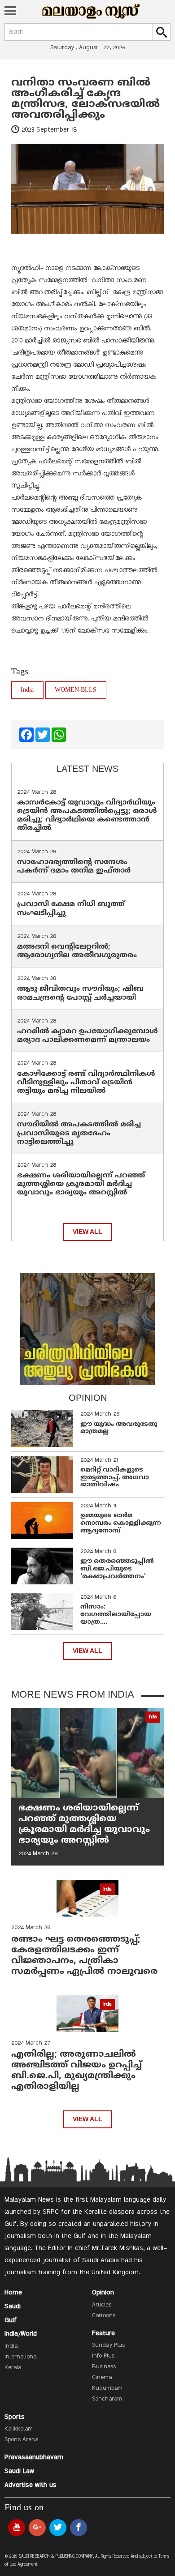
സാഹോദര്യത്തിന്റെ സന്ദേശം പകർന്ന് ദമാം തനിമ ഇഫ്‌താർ (75, 867)
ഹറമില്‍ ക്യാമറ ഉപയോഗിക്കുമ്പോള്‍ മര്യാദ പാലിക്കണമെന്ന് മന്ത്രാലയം (87, 1036)
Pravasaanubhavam (34, 2457)
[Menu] (10, 12)
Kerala (13, 2368)
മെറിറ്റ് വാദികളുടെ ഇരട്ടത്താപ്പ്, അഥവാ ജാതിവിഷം (115, 1478)
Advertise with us (31, 2485)
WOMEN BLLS (76, 690)
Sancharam (107, 2399)
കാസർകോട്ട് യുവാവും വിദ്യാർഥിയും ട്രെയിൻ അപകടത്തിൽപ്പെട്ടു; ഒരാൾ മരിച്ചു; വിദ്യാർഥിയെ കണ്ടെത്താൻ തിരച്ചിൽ (87, 816)
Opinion (103, 2293)
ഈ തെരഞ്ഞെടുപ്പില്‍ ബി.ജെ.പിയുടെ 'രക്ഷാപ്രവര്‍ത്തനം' (117, 1569)
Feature (103, 2333)
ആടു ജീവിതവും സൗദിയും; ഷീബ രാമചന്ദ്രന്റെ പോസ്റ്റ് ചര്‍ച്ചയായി (80, 993)
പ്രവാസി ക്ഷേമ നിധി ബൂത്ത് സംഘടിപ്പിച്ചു (71, 909)
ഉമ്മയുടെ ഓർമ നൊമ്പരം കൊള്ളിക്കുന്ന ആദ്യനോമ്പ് (121, 1523)
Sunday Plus (108, 2345)
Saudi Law (19, 2471)
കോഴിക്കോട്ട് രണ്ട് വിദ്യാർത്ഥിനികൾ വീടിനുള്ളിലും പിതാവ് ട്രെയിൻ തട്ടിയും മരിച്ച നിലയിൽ (86, 1083)
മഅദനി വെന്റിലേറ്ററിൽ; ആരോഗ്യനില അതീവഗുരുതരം (77, 951)
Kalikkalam (19, 2429)
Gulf (11, 2320)
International (21, 2357)
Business (104, 2367)
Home (13, 2293)
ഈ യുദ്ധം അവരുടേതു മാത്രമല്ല (119, 1428)
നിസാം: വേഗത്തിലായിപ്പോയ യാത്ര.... (116, 1615)
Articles (102, 2305)
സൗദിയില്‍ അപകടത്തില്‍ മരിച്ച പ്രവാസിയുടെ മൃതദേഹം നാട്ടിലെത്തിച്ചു (79, 1133)
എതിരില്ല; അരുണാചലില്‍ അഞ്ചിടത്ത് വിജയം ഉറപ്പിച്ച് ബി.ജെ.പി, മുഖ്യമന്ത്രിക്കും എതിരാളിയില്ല (77, 2071)
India (27, 690)
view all (87, 1232)
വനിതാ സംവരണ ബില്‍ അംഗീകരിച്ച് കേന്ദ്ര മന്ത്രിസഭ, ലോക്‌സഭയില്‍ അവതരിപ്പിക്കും (85, 99)
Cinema (102, 2378)
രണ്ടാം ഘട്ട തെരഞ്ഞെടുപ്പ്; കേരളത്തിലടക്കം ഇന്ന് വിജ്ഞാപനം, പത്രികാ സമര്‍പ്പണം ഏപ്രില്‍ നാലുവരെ (84, 1956)
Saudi (13, 2306)
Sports (15, 2417)
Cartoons (104, 2316)
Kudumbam (107, 2388)
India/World (21, 2334)
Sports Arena (21, 2440)
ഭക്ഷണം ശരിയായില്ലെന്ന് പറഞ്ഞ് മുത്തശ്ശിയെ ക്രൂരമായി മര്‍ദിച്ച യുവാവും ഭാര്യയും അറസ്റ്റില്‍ (81, 1184)
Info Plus (103, 2356)
